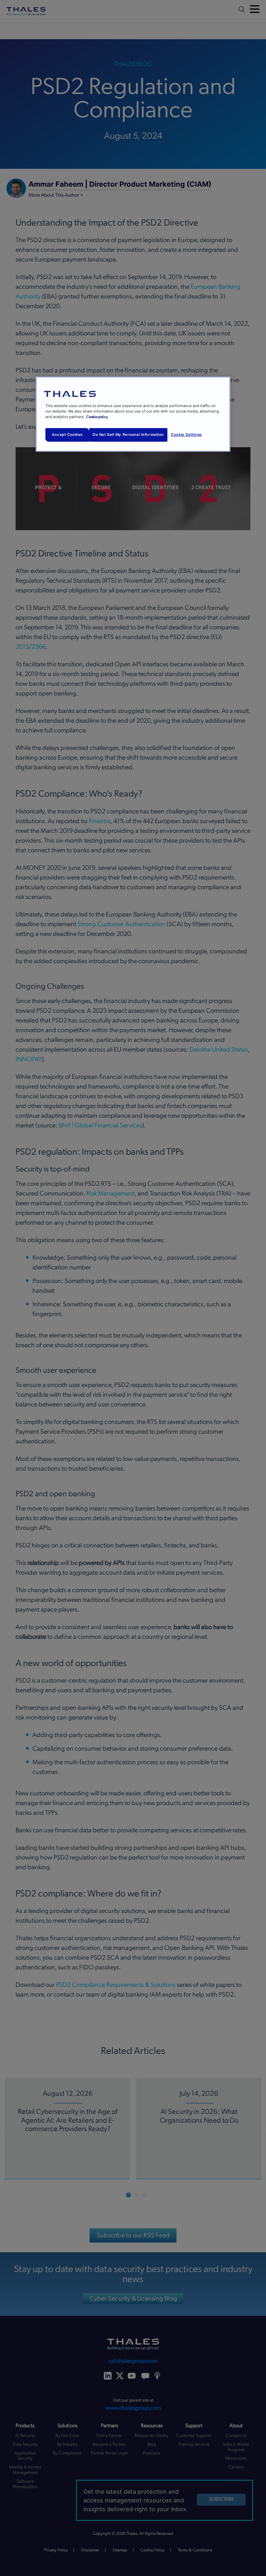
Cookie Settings (186, 435)
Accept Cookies (67, 435)
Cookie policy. (97, 417)
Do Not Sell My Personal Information (128, 435)
